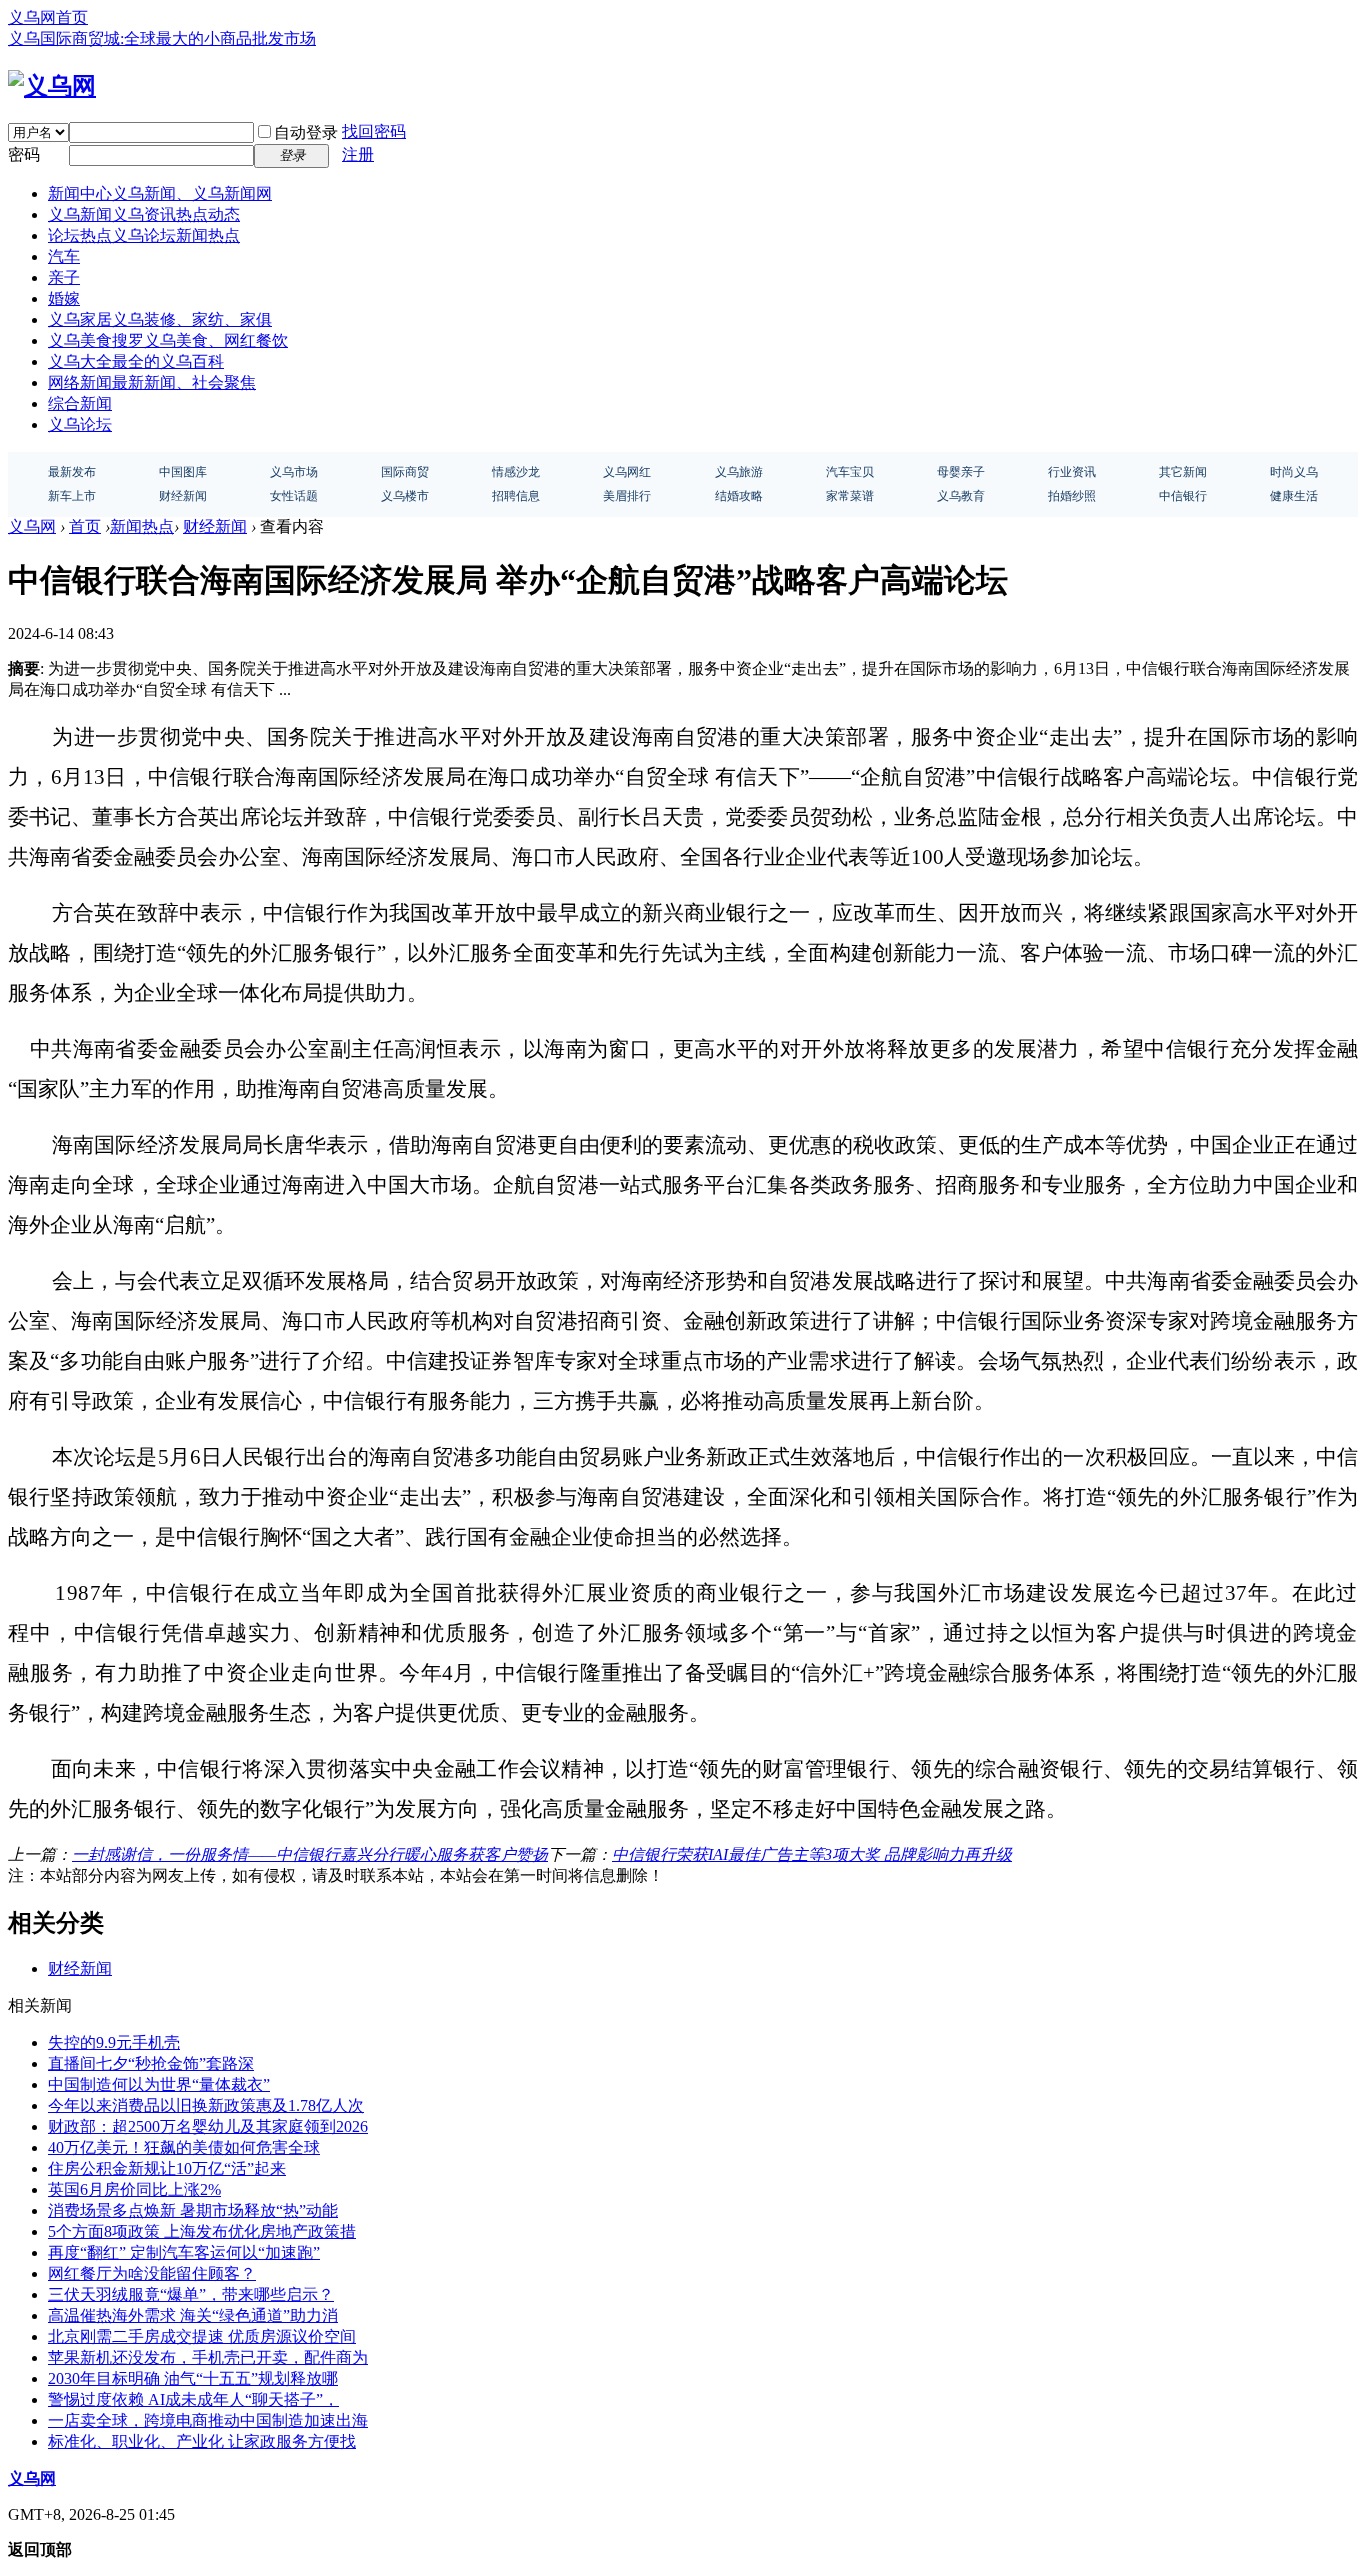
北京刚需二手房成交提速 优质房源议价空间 (202, 2336)
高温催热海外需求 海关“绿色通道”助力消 (193, 2315)
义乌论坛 (80, 424)
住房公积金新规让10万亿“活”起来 (167, 2168)
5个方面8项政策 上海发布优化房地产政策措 (202, 2231)
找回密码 (374, 131)
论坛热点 (144, 235)
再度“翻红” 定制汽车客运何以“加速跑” (184, 2252)
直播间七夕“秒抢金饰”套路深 (151, 2063)
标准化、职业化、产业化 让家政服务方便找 (202, 2441)
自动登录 (306, 132)
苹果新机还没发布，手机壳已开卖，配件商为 (208, 2357)
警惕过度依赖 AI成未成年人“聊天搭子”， (193, 2399)
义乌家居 (160, 319)
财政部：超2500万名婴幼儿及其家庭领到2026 (208, 2126)
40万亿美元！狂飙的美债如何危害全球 (184, 2147)
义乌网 (32, 526)
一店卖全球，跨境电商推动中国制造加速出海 (208, 2420)
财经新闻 (215, 526)
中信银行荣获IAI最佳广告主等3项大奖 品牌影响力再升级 (812, 1854)
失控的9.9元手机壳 (114, 2042)
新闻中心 (160, 193)
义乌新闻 (144, 214)
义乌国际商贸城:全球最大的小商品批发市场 (162, 38)
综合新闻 (80, 403)
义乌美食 (168, 340)
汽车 (64, 256)
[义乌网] (52, 86)
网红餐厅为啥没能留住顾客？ (152, 2273)
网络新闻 (152, 382)
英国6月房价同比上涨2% (134, 2189)
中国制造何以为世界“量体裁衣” (159, 2084)
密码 (24, 154)
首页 (85, 526)
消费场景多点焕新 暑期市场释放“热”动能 (193, 2210)
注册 (358, 154)
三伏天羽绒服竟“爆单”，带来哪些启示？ (191, 2294)
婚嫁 (64, 298)
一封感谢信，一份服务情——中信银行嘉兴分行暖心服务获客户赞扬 (310, 1854)
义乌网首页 (48, 17)
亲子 (64, 277)
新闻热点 (142, 526)
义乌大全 (136, 361)
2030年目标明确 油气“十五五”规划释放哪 (193, 2378)
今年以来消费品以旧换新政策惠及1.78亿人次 (206, 2105)
